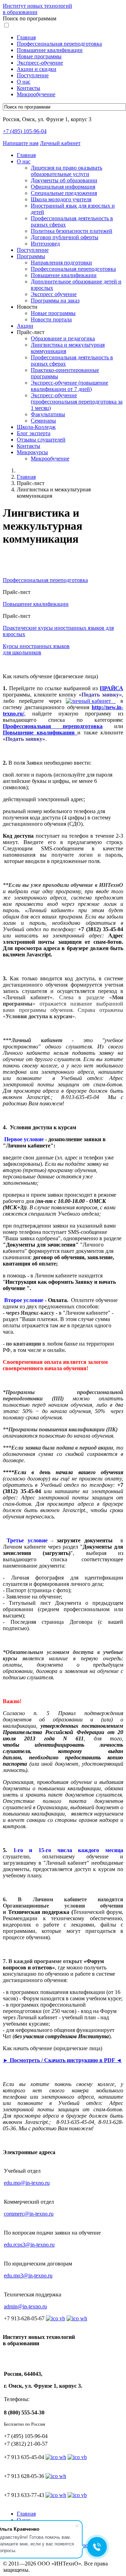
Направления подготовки (61, 263)
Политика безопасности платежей (72, 231)
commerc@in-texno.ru (29, 2214)
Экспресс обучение (54, 294)
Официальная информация (63, 187)
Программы (31, 256)
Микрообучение (36, 94)
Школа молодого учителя (61, 199)
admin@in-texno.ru (25, 2306)
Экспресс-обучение (40, 63)
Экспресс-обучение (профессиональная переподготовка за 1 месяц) (77, 402)
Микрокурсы (32, 452)
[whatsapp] (56, 2457)
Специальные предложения (64, 193)
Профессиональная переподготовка (59, 44)
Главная (26, 37)
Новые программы (39, 56)
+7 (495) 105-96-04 (25, 131)
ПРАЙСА (111, 688)
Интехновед (45, 244)
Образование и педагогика (63, 338)
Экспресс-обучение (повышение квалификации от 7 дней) (69, 386)
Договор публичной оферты (65, 237)
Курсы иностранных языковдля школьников (36, 649)
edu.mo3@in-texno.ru (28, 2276)
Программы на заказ (55, 300)
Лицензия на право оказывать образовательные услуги (66, 171)
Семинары (43, 421)
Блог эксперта (34, 433)
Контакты (29, 88)
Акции (25, 326)
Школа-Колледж (36, 427)
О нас (24, 82)
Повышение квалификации (50, 50)
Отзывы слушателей (41, 440)
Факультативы (48, 414)
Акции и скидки (37, 69)
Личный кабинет (60, 143)
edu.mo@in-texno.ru (27, 2183)
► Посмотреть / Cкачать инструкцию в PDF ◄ (62, 2060)
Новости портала (51, 319)
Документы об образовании (64, 180)
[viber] (77, 2457)
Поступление (33, 75)
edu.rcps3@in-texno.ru (29, 2245)
